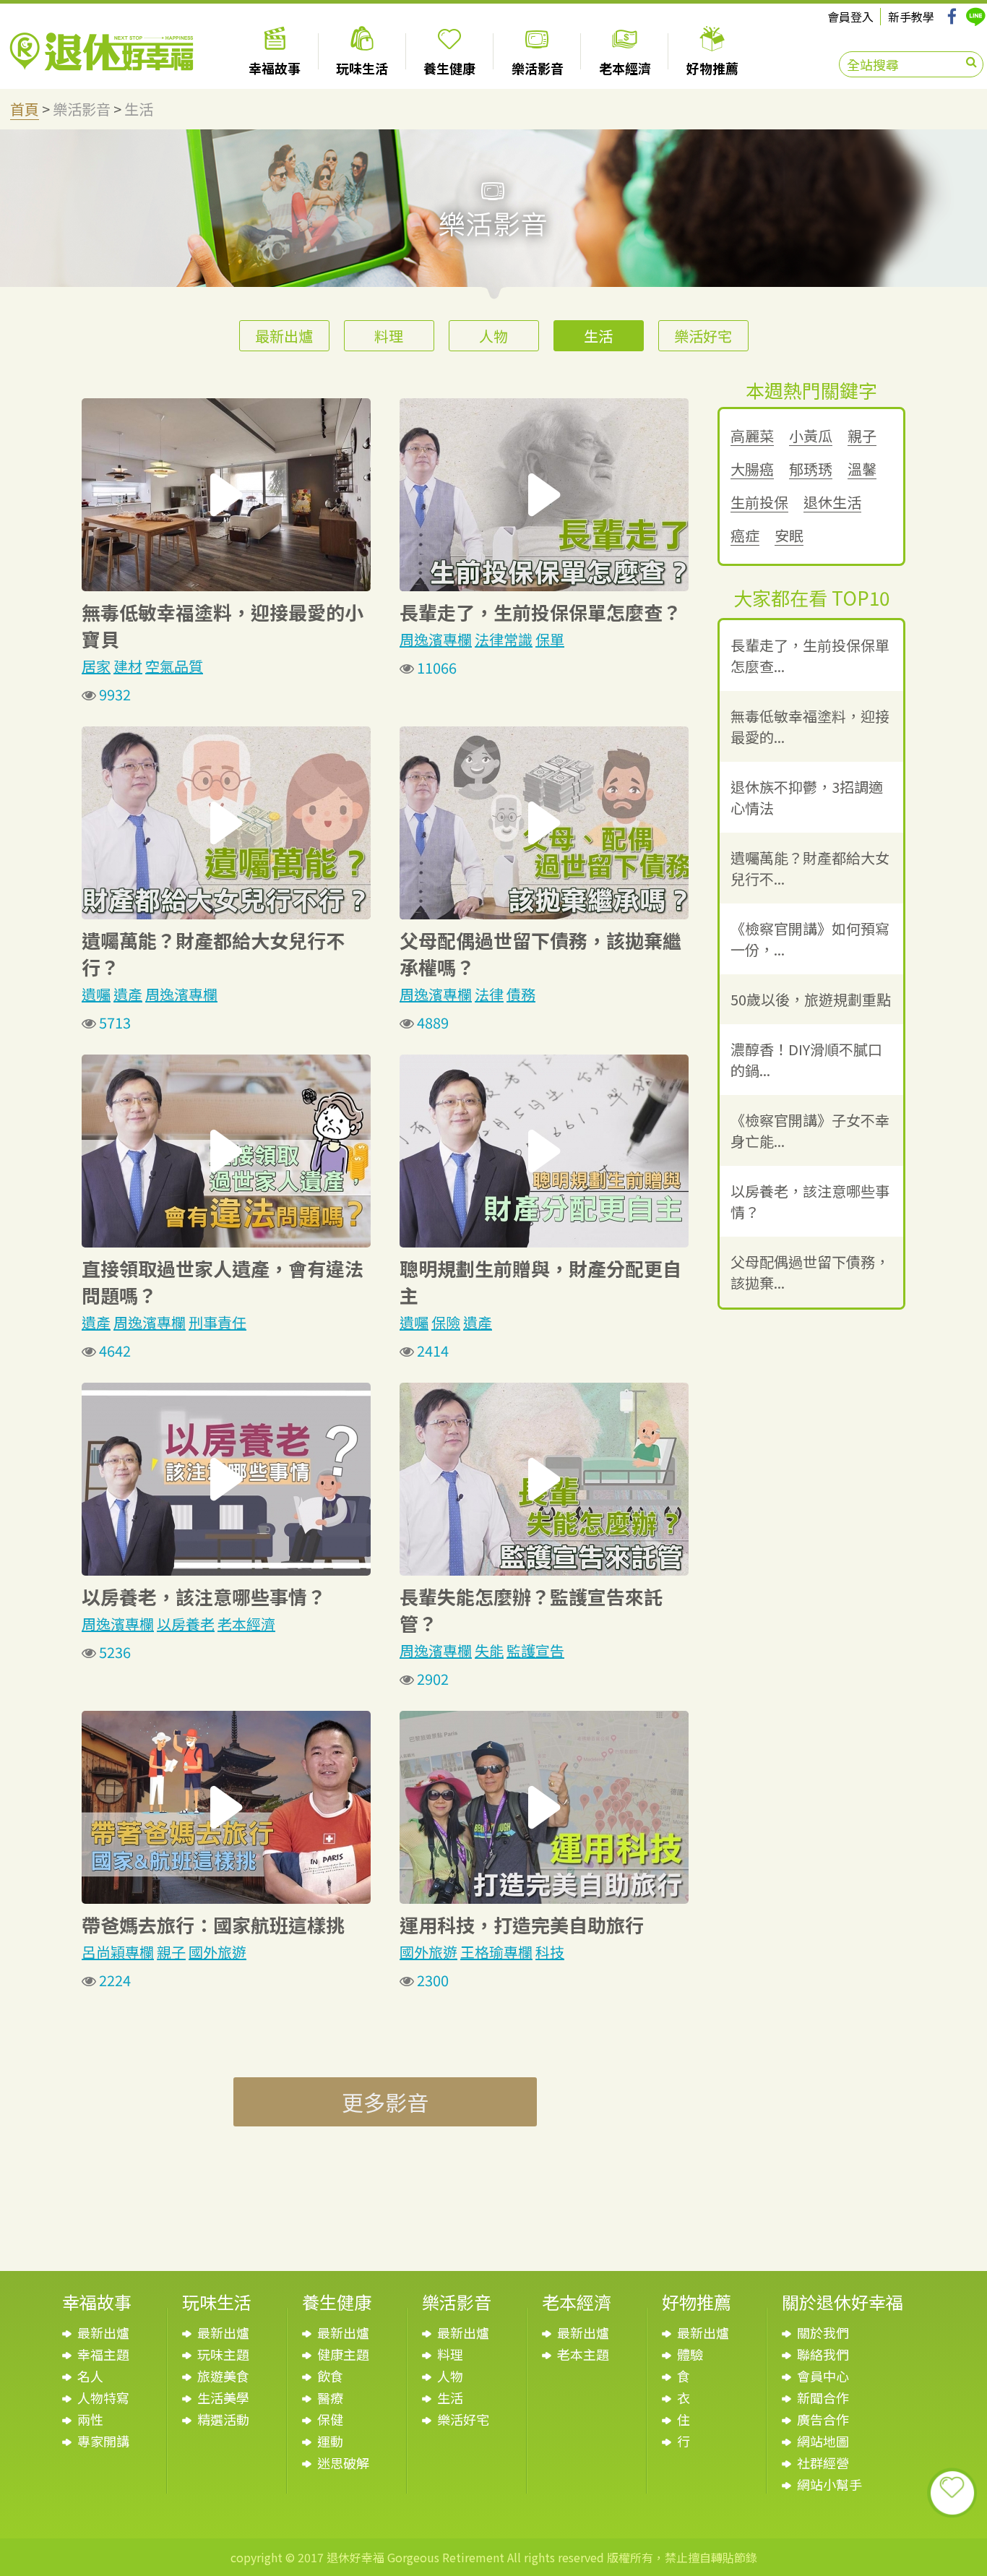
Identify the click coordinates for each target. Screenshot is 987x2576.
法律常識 (504, 639)
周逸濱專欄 (436, 639)
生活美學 (223, 2397)
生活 (139, 109)
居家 (96, 666)
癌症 (745, 536)
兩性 (90, 2419)
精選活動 (223, 2419)
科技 (550, 1952)
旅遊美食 (223, 2376)
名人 (90, 2376)
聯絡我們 (823, 2354)
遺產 (128, 994)
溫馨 (862, 469)
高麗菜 (752, 436)
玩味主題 (223, 2354)
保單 (550, 639)
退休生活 (832, 503)
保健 (330, 2419)
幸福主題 (103, 2354)
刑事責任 (217, 1322)
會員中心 (823, 2376)
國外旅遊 (217, 1952)
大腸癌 (752, 469)
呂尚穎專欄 (118, 1952)
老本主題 (583, 2354)
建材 (128, 666)
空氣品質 (174, 666)
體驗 (690, 2354)
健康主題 (343, 2354)
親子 (171, 1952)
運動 (330, 2441)
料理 (389, 336)
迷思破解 (343, 2463)
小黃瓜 (811, 436)
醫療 (330, 2397)
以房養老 (186, 1624)
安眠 (789, 536)
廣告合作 (823, 2419)
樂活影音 (82, 109)
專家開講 (103, 2441)
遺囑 (96, 994)
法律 (489, 994)
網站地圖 (823, 2441)
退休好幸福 (102, 52)
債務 (521, 994)
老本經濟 (246, 1624)
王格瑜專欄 (496, 1952)
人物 (493, 336)
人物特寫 (103, 2397)
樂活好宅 (703, 336)
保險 (446, 1322)
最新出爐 (284, 336)
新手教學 (911, 17)
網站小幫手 (829, 2484)
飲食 (330, 2376)
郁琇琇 (811, 469)
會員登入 (850, 17)
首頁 (25, 109)
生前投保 (759, 503)
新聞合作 (823, 2397)
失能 (489, 1650)
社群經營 (823, 2463)
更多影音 (385, 2102)
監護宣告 (535, 1650)
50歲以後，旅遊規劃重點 (811, 999)
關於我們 (823, 2332)
